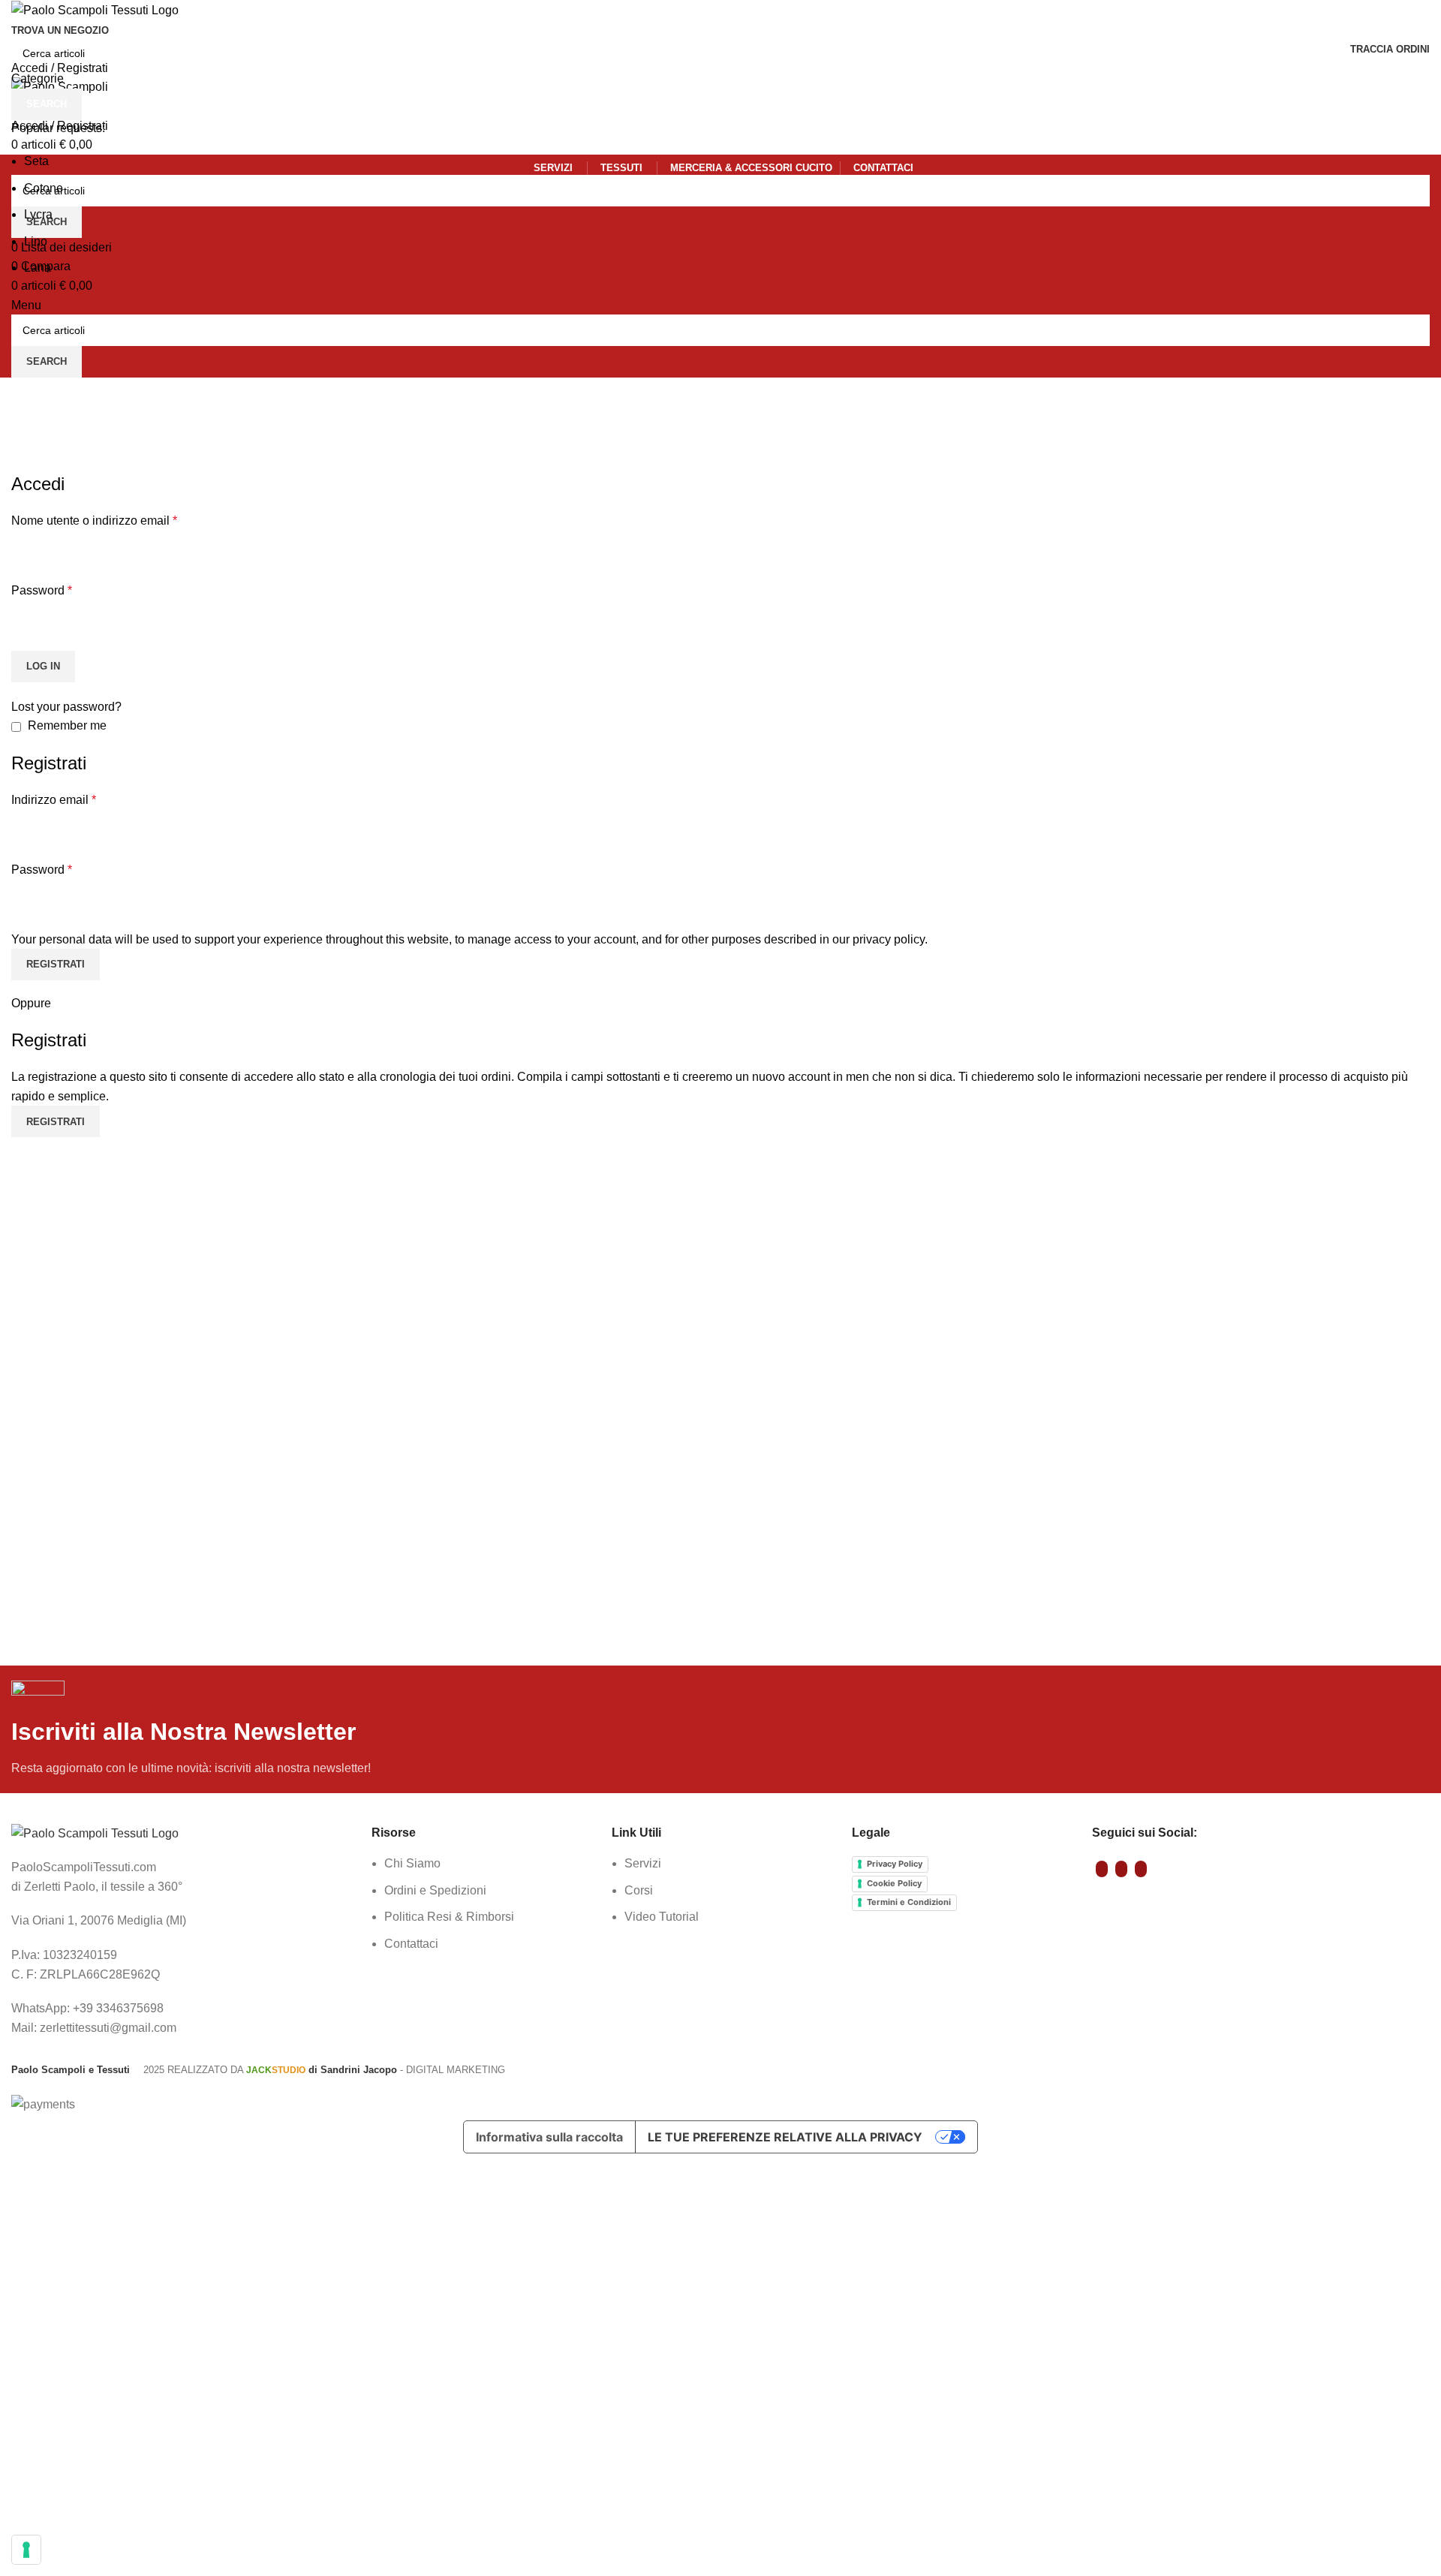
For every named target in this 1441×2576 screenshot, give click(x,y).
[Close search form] (19, 19)
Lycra (38, 214)
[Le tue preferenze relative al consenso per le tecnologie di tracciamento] (26, 2550)
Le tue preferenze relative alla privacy (785, 2137)
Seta (36, 161)
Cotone (44, 188)
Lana (38, 268)
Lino (36, 241)
